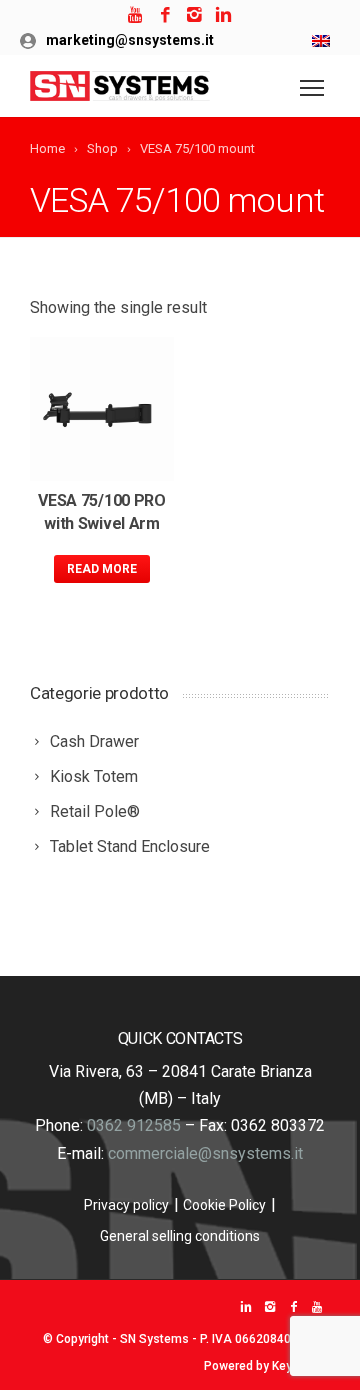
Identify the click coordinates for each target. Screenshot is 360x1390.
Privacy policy (126, 1205)
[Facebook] (165, 15)
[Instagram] (194, 15)
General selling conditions (180, 1236)
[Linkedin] (223, 15)
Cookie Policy (224, 1205)
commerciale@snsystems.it (205, 1153)
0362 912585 (134, 1125)
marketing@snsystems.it (130, 40)
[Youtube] (136, 15)
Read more (102, 569)
